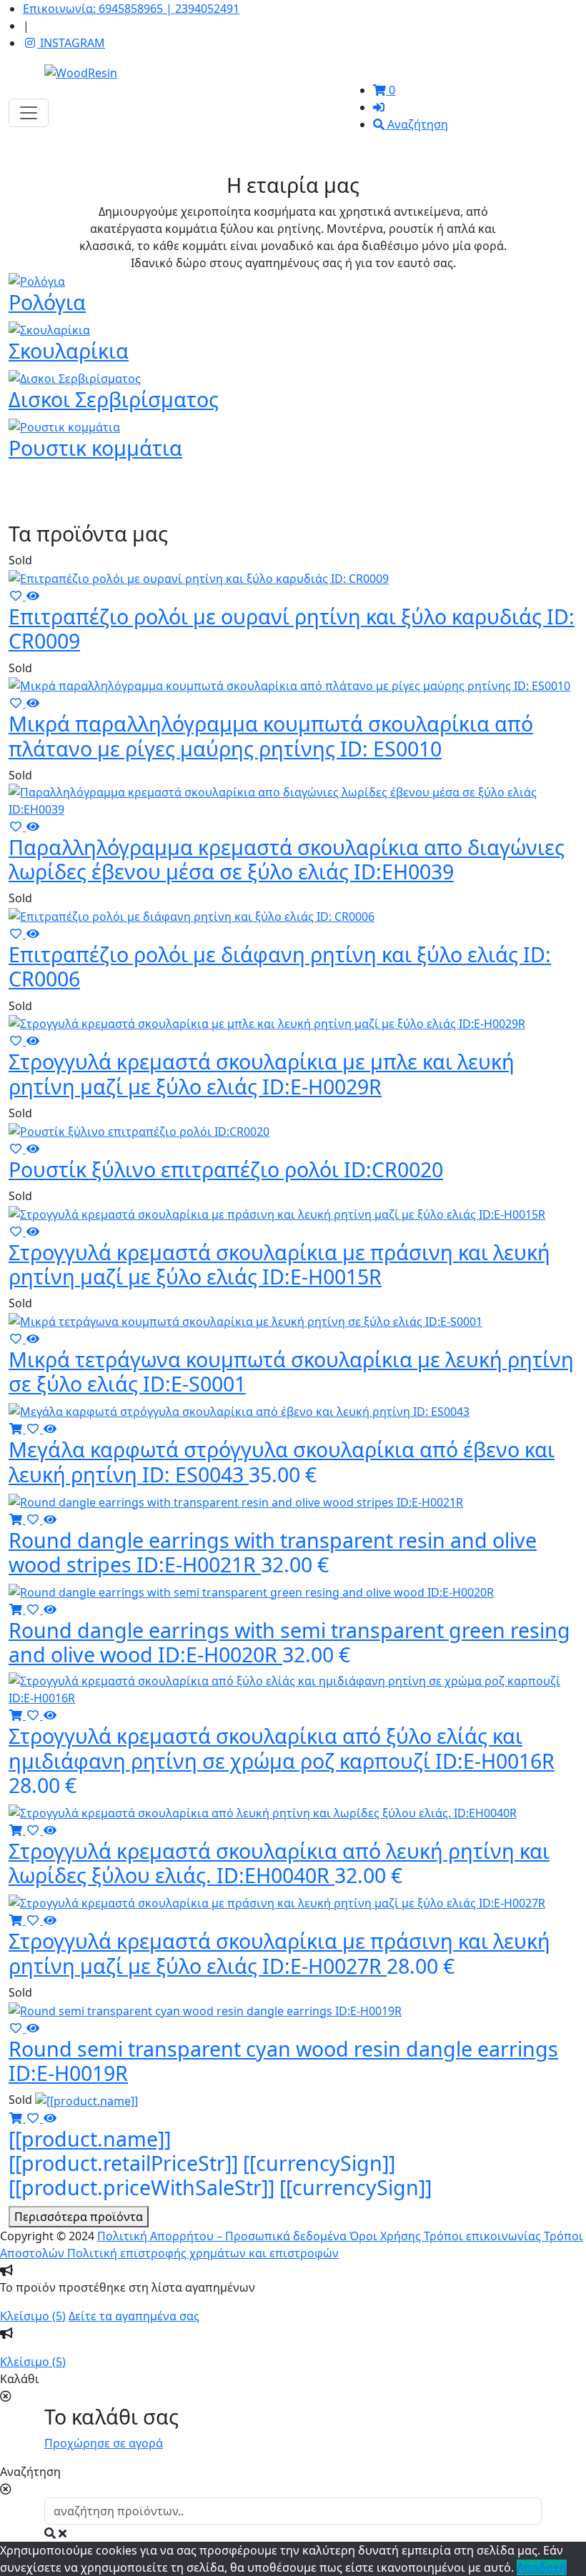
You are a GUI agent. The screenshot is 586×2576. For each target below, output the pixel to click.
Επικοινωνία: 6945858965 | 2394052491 (131, 9)
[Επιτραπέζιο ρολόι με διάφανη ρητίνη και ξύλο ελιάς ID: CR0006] (192, 915)
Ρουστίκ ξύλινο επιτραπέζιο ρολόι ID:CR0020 (226, 1169)
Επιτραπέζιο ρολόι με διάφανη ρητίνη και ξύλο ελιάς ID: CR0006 (280, 966)
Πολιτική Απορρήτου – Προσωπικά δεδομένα (223, 2236)
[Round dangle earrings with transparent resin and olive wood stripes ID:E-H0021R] (236, 1501)
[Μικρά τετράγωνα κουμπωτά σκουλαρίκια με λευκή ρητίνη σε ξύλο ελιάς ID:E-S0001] (245, 1320)
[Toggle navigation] (29, 113)
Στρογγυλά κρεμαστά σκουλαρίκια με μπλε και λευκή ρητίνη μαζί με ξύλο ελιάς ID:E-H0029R (262, 1073)
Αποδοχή (542, 2567)
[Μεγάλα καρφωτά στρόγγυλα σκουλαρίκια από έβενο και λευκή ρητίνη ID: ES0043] (239, 1411)
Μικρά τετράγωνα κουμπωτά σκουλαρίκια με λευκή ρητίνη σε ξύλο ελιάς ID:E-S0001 (291, 1371)
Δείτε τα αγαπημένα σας (134, 2316)
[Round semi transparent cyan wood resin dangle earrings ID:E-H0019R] (205, 2010)
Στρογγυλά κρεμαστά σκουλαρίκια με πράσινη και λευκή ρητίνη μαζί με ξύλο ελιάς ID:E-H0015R (279, 1264)
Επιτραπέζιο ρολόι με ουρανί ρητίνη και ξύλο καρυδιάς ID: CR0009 (292, 628)
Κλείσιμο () (33, 2316)
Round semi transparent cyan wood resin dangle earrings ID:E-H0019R (283, 2061)
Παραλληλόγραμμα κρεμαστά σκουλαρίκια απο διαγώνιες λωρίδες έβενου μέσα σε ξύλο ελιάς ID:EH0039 (287, 859)
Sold (20, 560)
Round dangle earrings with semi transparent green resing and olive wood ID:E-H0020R (289, 1642)
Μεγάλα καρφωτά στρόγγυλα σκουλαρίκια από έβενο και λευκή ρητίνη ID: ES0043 (282, 1461)
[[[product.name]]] (86, 2100)
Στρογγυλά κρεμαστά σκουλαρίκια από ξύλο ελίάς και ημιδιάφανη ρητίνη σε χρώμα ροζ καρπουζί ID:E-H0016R (282, 1760)
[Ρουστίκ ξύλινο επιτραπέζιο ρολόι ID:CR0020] (139, 1130)
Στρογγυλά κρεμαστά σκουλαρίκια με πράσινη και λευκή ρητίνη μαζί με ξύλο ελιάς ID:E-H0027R (279, 1953)
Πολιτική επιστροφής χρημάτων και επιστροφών (203, 2253)
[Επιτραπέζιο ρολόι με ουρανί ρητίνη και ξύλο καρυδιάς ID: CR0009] (199, 577)
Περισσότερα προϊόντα (79, 2217)
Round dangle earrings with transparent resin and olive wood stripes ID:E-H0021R (273, 1552)
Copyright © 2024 (47, 2236)
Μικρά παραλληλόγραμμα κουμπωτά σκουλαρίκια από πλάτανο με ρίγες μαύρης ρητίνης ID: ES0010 (271, 735)
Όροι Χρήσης (387, 2236)
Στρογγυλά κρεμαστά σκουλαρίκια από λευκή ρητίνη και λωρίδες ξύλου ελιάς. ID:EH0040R (279, 1863)
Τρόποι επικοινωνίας (484, 2236)
